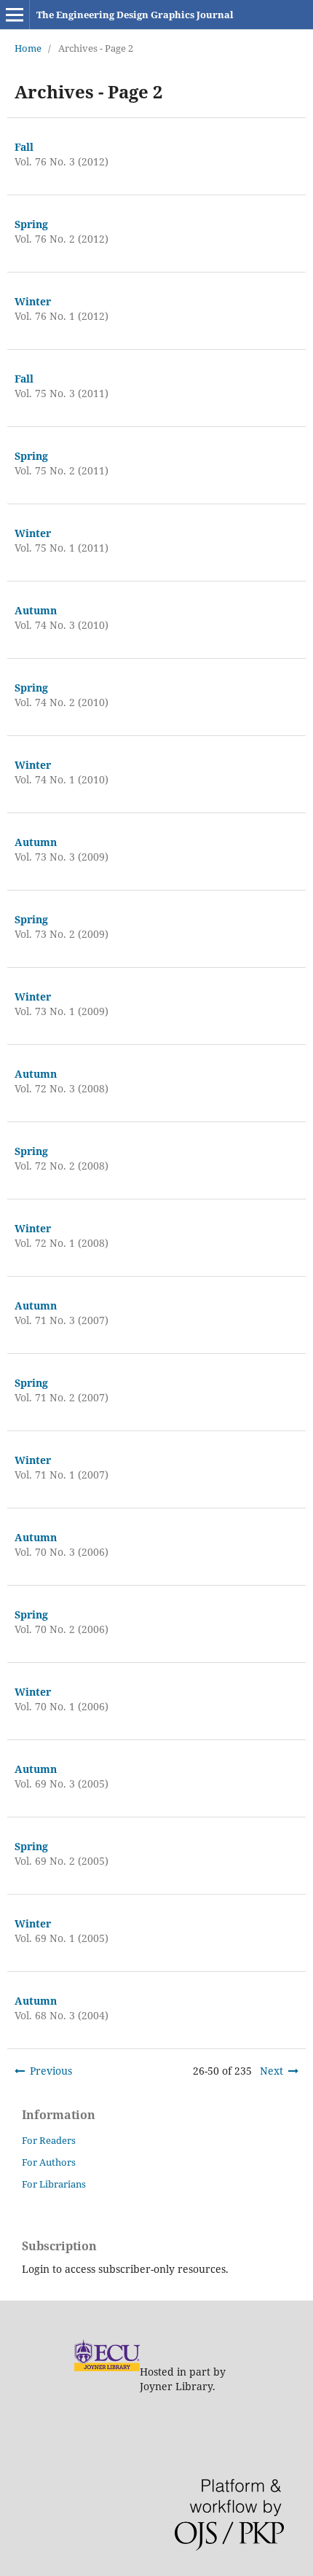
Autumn (36, 610)
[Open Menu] (15, 15)
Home (28, 48)
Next (272, 2071)
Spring (31, 224)
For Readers (49, 2140)
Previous (51, 2071)
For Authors (49, 2162)
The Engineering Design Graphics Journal (135, 15)
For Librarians (54, 2184)
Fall (24, 147)
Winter (33, 301)
